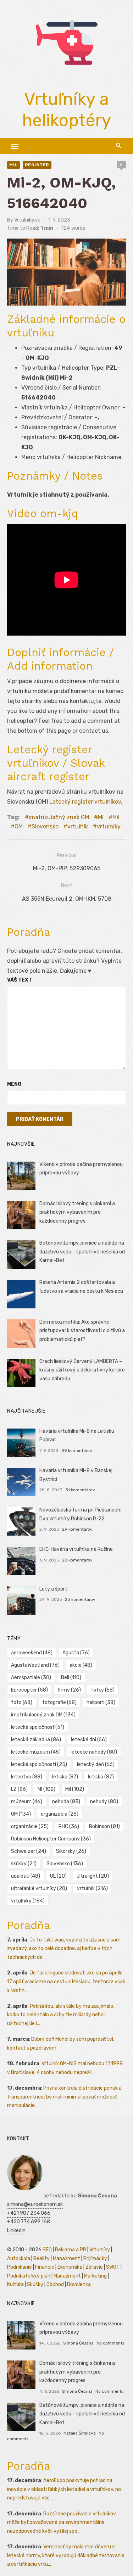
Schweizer (29, 1851)
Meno (14, 1084)
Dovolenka (79, 2284)
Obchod (55, 2284)
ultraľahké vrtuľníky (39, 1888)
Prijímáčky (95, 2259)
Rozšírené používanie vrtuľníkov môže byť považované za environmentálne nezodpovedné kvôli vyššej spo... (62, 2522)
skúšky (24, 1864)
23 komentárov (80, 1599)
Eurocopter (29, 1690)
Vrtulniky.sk (27, 220)
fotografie (59, 1702)
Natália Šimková (80, 2433)
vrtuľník (78, 826)
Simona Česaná (78, 2343)
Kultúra (15, 2284)
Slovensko (45, 826)
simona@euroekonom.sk (35, 2204)
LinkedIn (16, 2231)
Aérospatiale (31, 1678)
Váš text (20, 980)
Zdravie (94, 2267)
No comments (110, 2343)
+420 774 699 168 (29, 2222)
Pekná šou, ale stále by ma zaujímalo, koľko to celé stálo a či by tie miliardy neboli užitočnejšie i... (61, 2015)
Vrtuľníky (100, 2250)
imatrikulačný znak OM (59, 817)
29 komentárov (77, 1529)
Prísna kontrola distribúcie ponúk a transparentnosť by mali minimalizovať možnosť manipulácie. (64, 2097)
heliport (101, 1702)
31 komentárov (80, 1490)
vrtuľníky (109, 826)
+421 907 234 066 (29, 2213)
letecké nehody (94, 1752)
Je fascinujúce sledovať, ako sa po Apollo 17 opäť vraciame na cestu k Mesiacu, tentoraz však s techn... (66, 1982)
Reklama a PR (71, 2250)
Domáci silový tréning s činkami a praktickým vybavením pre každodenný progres (77, 1212)
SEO (47, 2250)
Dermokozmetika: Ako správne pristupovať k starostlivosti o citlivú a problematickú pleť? (82, 1331)
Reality (41, 2259)
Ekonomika (70, 2267)
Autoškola (19, 2259)
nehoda (66, 1802)
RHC (69, 1826)
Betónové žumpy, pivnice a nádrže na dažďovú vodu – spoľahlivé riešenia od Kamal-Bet (82, 1252)
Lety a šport (53, 1589)
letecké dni (89, 1740)
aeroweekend (32, 1653)
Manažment (66, 2259)
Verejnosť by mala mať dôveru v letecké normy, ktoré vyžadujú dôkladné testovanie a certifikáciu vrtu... (66, 2555)
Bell (71, 1678)
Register (37, 165)
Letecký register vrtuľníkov (85, 802)
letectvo (27, 1777)
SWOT (113, 2267)
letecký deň (96, 1764)
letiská (101, 1777)
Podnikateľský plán (29, 2276)
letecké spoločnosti (39, 1764)
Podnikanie (20, 2267)
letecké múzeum (36, 1752)
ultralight (93, 1876)
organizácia (60, 1814)
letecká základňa (36, 1740)
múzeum (27, 1802)
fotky (103, 1690)
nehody (104, 1802)
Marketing (95, 2276)
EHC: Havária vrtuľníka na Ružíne (76, 1549)
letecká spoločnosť (38, 1727)
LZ (19, 1789)
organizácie (30, 1826)
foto (22, 1702)
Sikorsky (71, 1851)
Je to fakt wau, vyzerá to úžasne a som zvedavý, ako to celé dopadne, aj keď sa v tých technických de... (64, 1949)
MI (101, 817)
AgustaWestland (35, 1665)
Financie (45, 2267)
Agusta (76, 1653)
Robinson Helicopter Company (51, 1839)
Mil (13, 165)
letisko (65, 1777)
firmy (69, 1690)
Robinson (104, 1826)
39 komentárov (77, 1451)
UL (58, 1876)
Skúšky (35, 2284)
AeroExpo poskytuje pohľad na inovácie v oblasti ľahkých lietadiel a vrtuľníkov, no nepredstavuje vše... (64, 2489)
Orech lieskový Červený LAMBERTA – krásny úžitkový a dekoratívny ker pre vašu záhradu (82, 1370)
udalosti (26, 1876)
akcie (81, 1665)
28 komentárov (77, 1560)
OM (19, 826)
